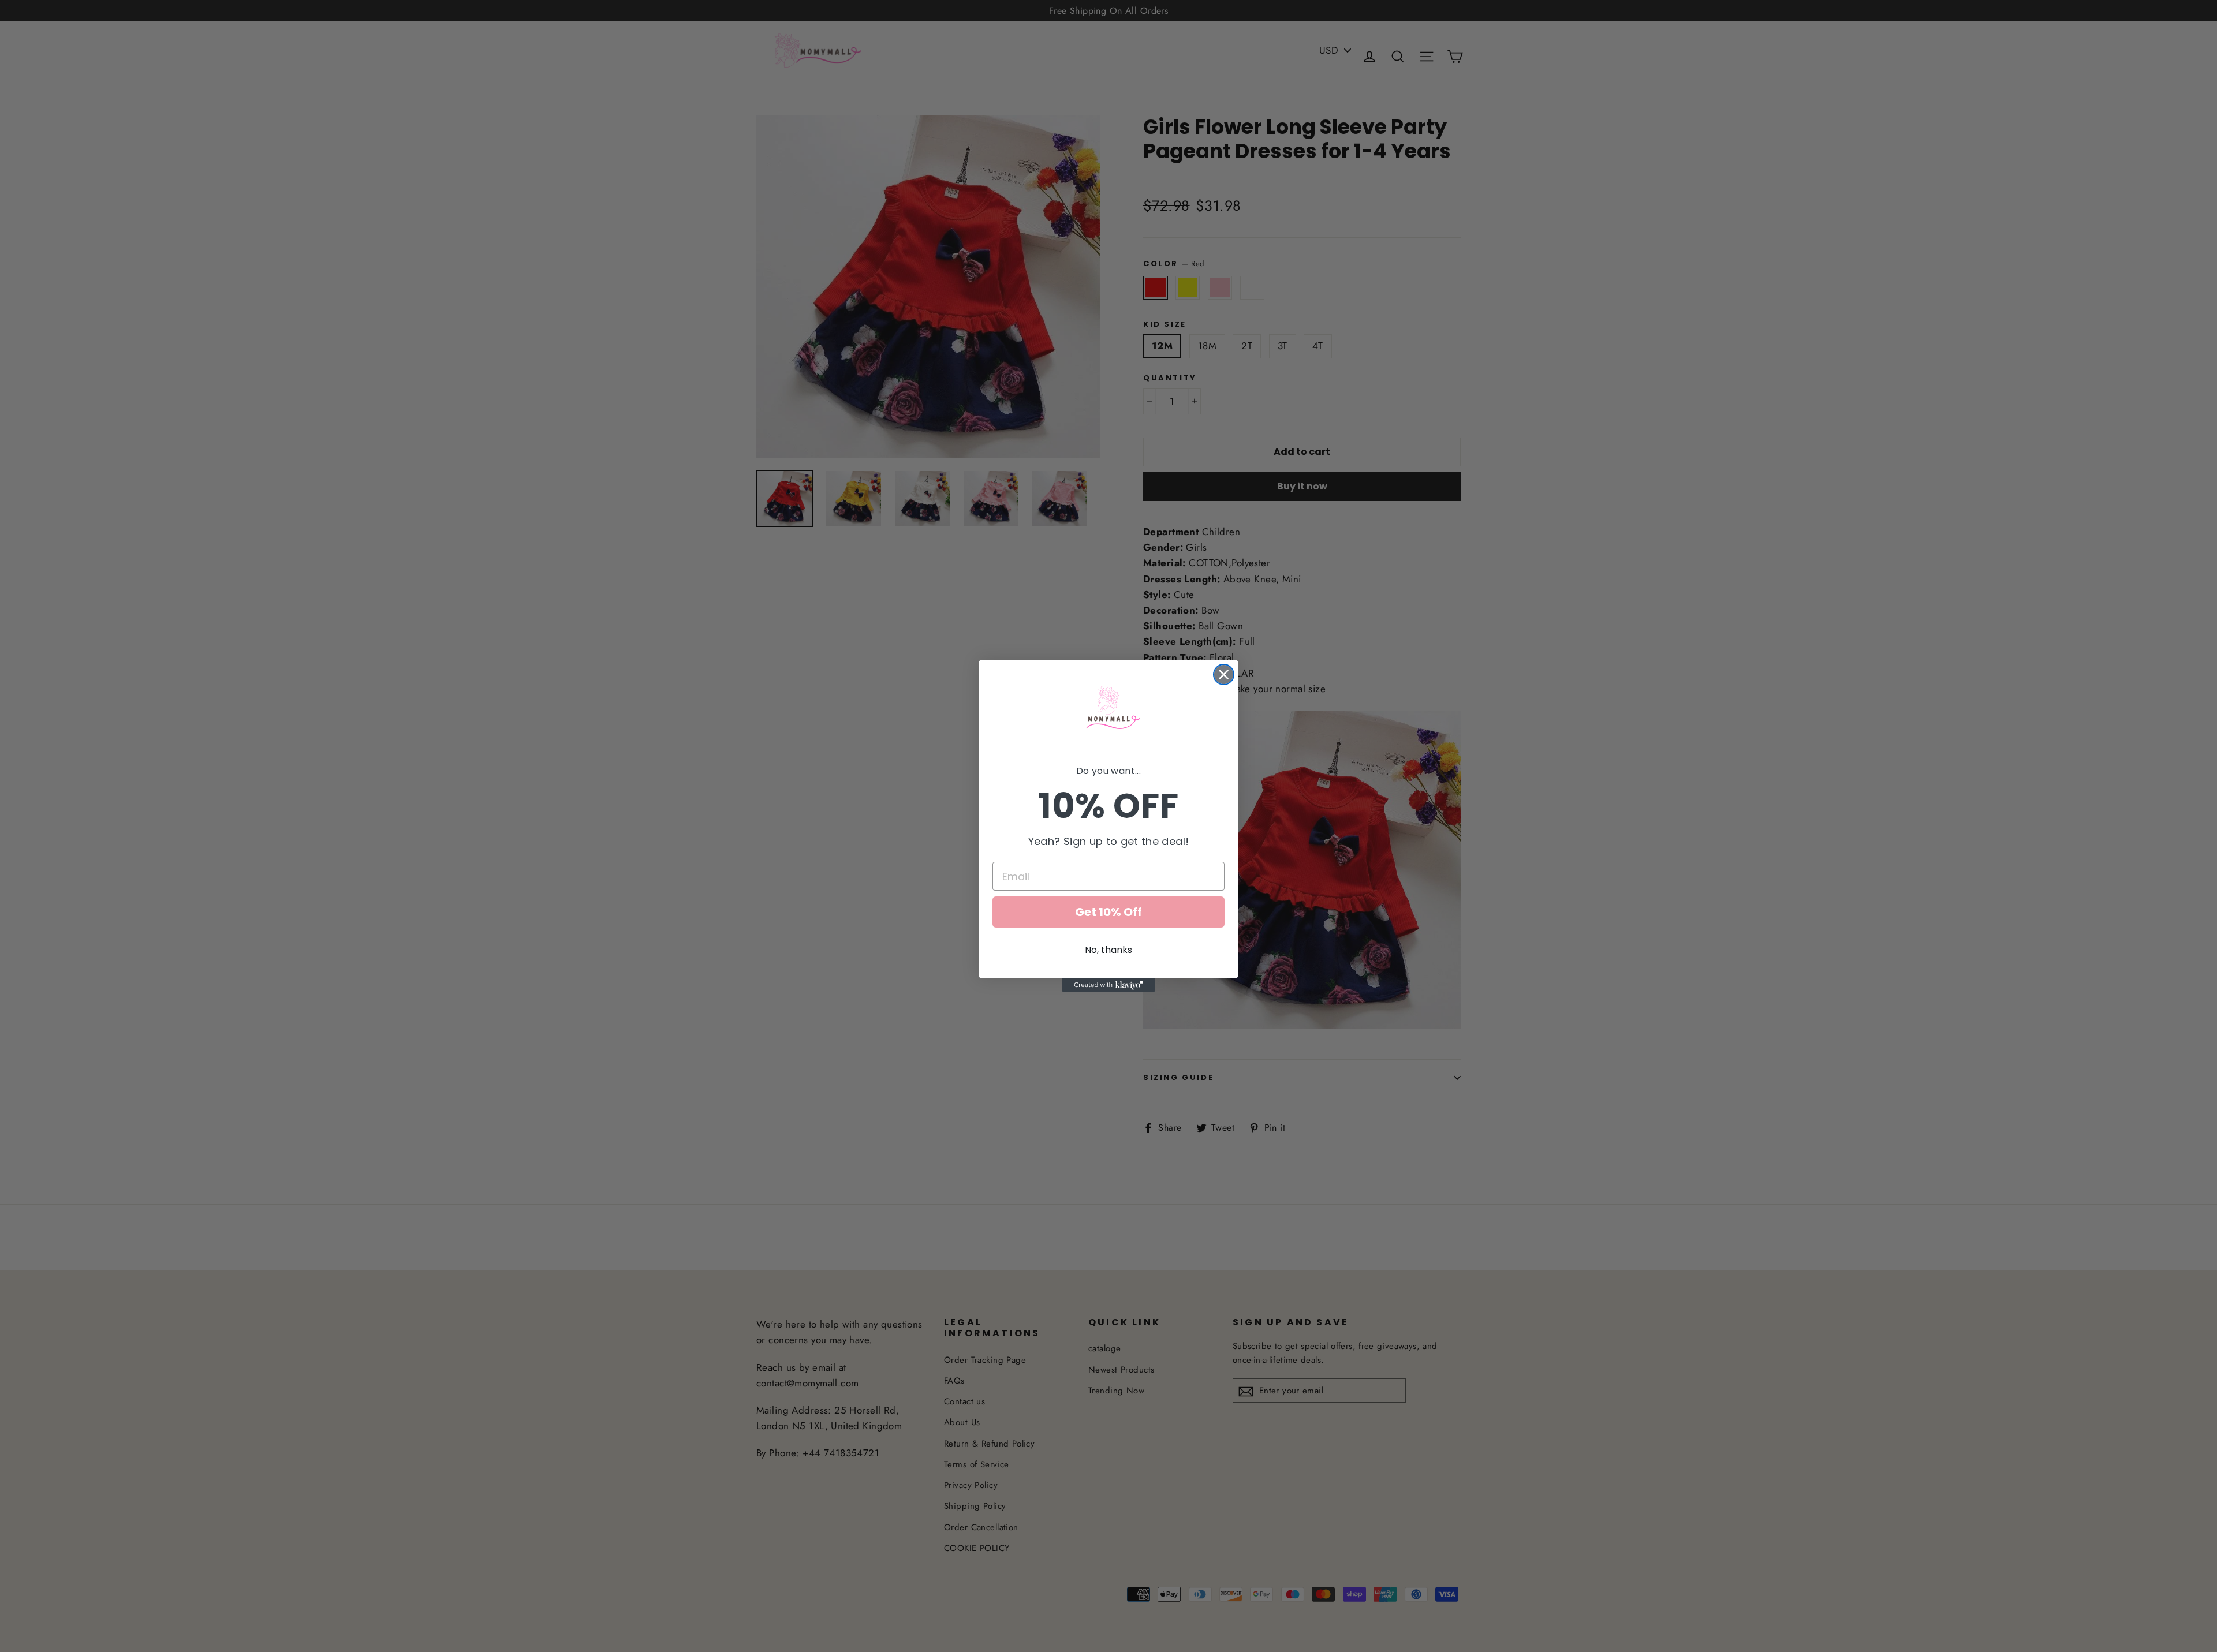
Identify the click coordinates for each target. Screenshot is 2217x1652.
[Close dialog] (1224, 674)
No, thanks (1108, 950)
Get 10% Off (1108, 912)
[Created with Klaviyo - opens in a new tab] (1108, 985)
